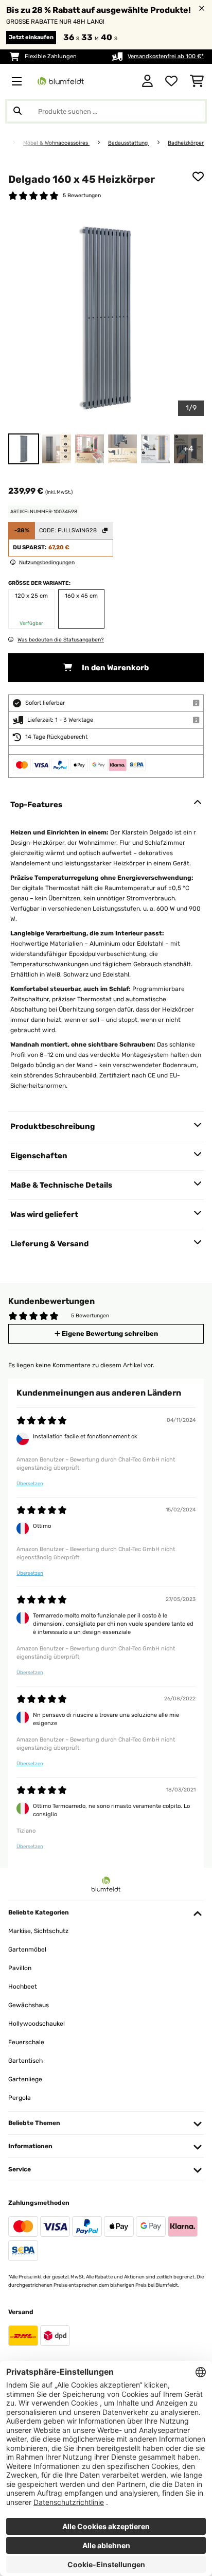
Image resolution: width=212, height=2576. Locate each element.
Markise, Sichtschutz (38, 1931)
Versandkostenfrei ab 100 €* (166, 56)
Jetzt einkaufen (31, 37)
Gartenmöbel (27, 1950)
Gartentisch (25, 2061)
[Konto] (147, 81)
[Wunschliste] (171, 81)
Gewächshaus (29, 2005)
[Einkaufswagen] (197, 81)
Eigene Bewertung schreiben (109, 1334)
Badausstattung (129, 143)
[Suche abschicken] (17, 111)
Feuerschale (26, 2042)
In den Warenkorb (114, 668)
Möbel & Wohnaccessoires (56, 143)
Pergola (20, 2098)
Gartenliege (25, 2079)
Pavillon (20, 1968)
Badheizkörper (186, 143)
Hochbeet (23, 1987)
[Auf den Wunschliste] (198, 177)
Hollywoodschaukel (37, 2024)
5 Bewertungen (82, 195)
